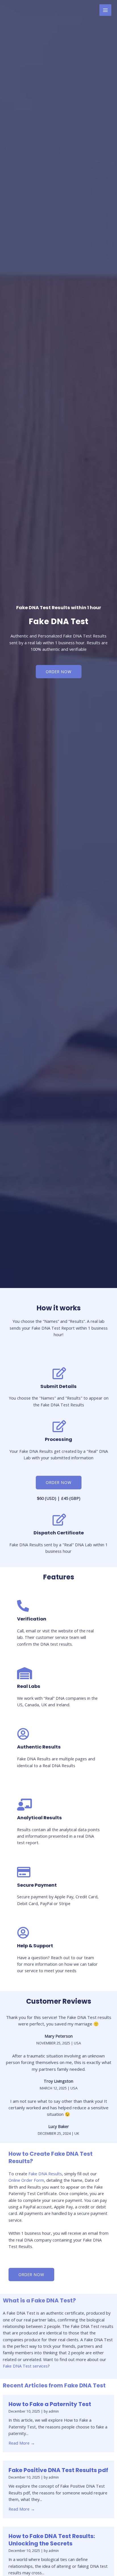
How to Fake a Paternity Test (50, 2404)
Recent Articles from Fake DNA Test (54, 2385)
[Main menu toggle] (105, 10)
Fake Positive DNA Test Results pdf (58, 2470)
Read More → (22, 2443)
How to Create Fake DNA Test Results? (51, 2157)
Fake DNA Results (45, 2174)
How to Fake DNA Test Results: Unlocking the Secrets (52, 2540)
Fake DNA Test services (25, 2366)
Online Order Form (26, 2180)
